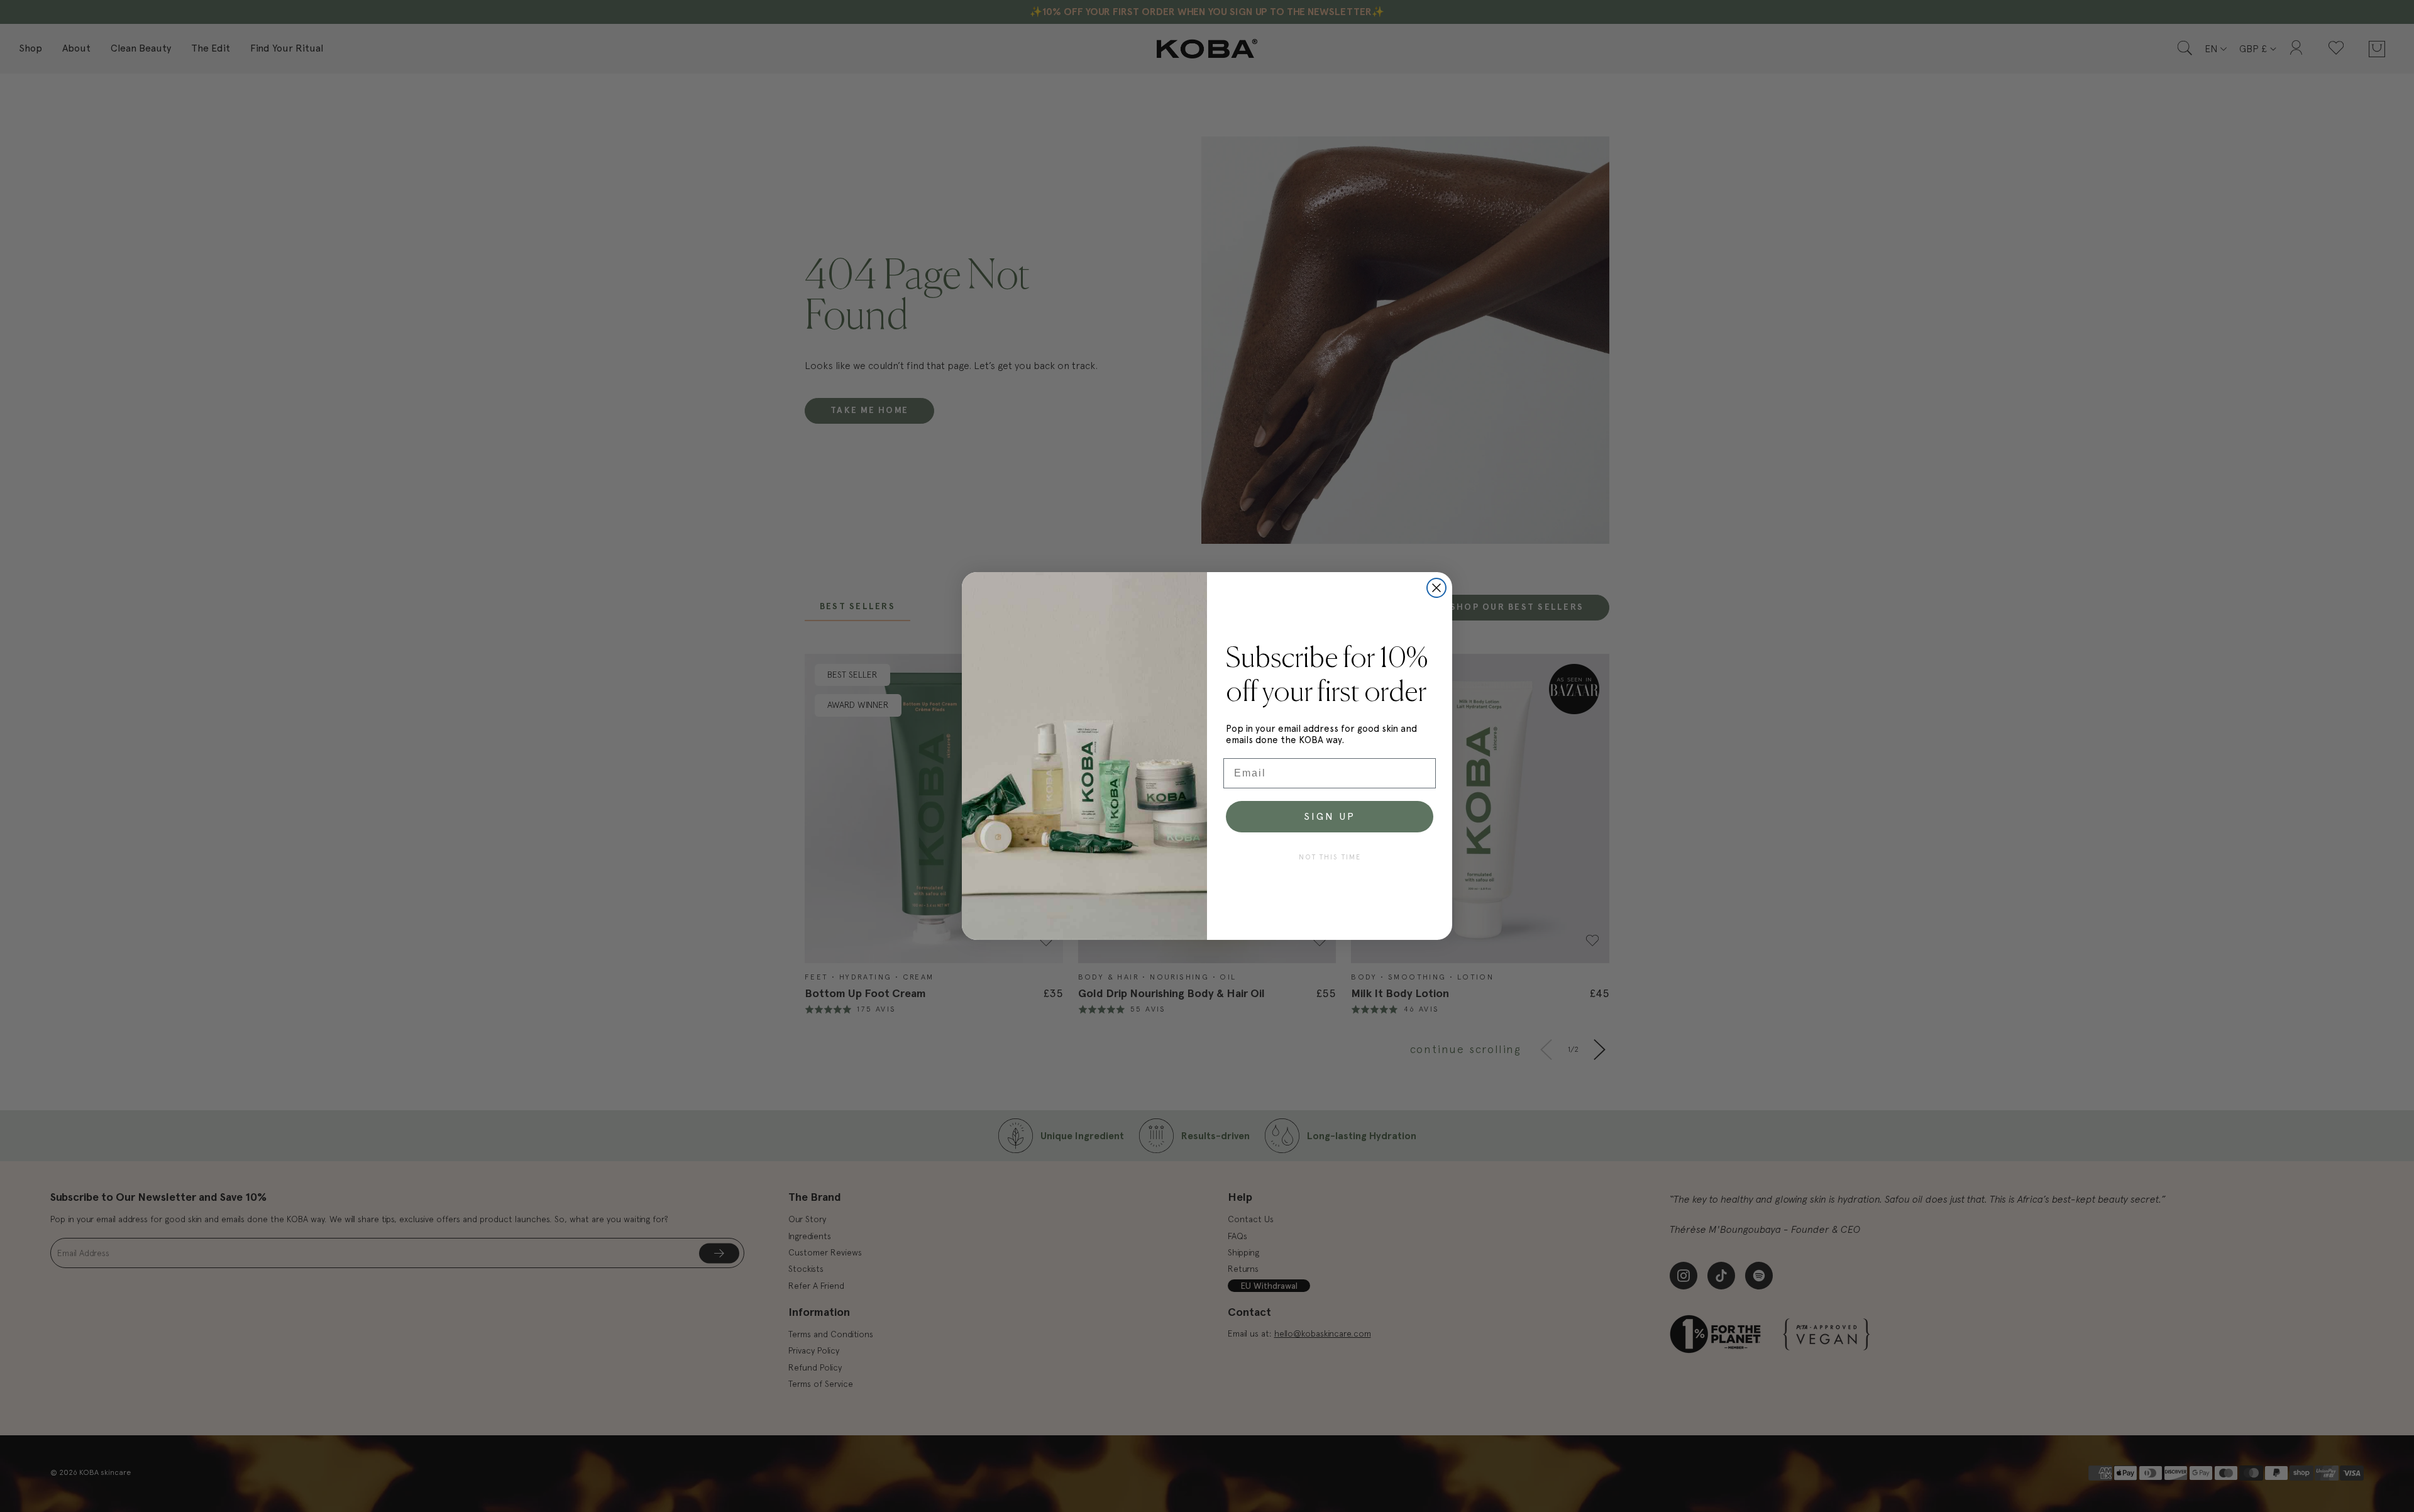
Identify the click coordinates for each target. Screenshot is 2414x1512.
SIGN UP (1330, 816)
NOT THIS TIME (1330, 857)
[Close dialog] (1436, 588)
